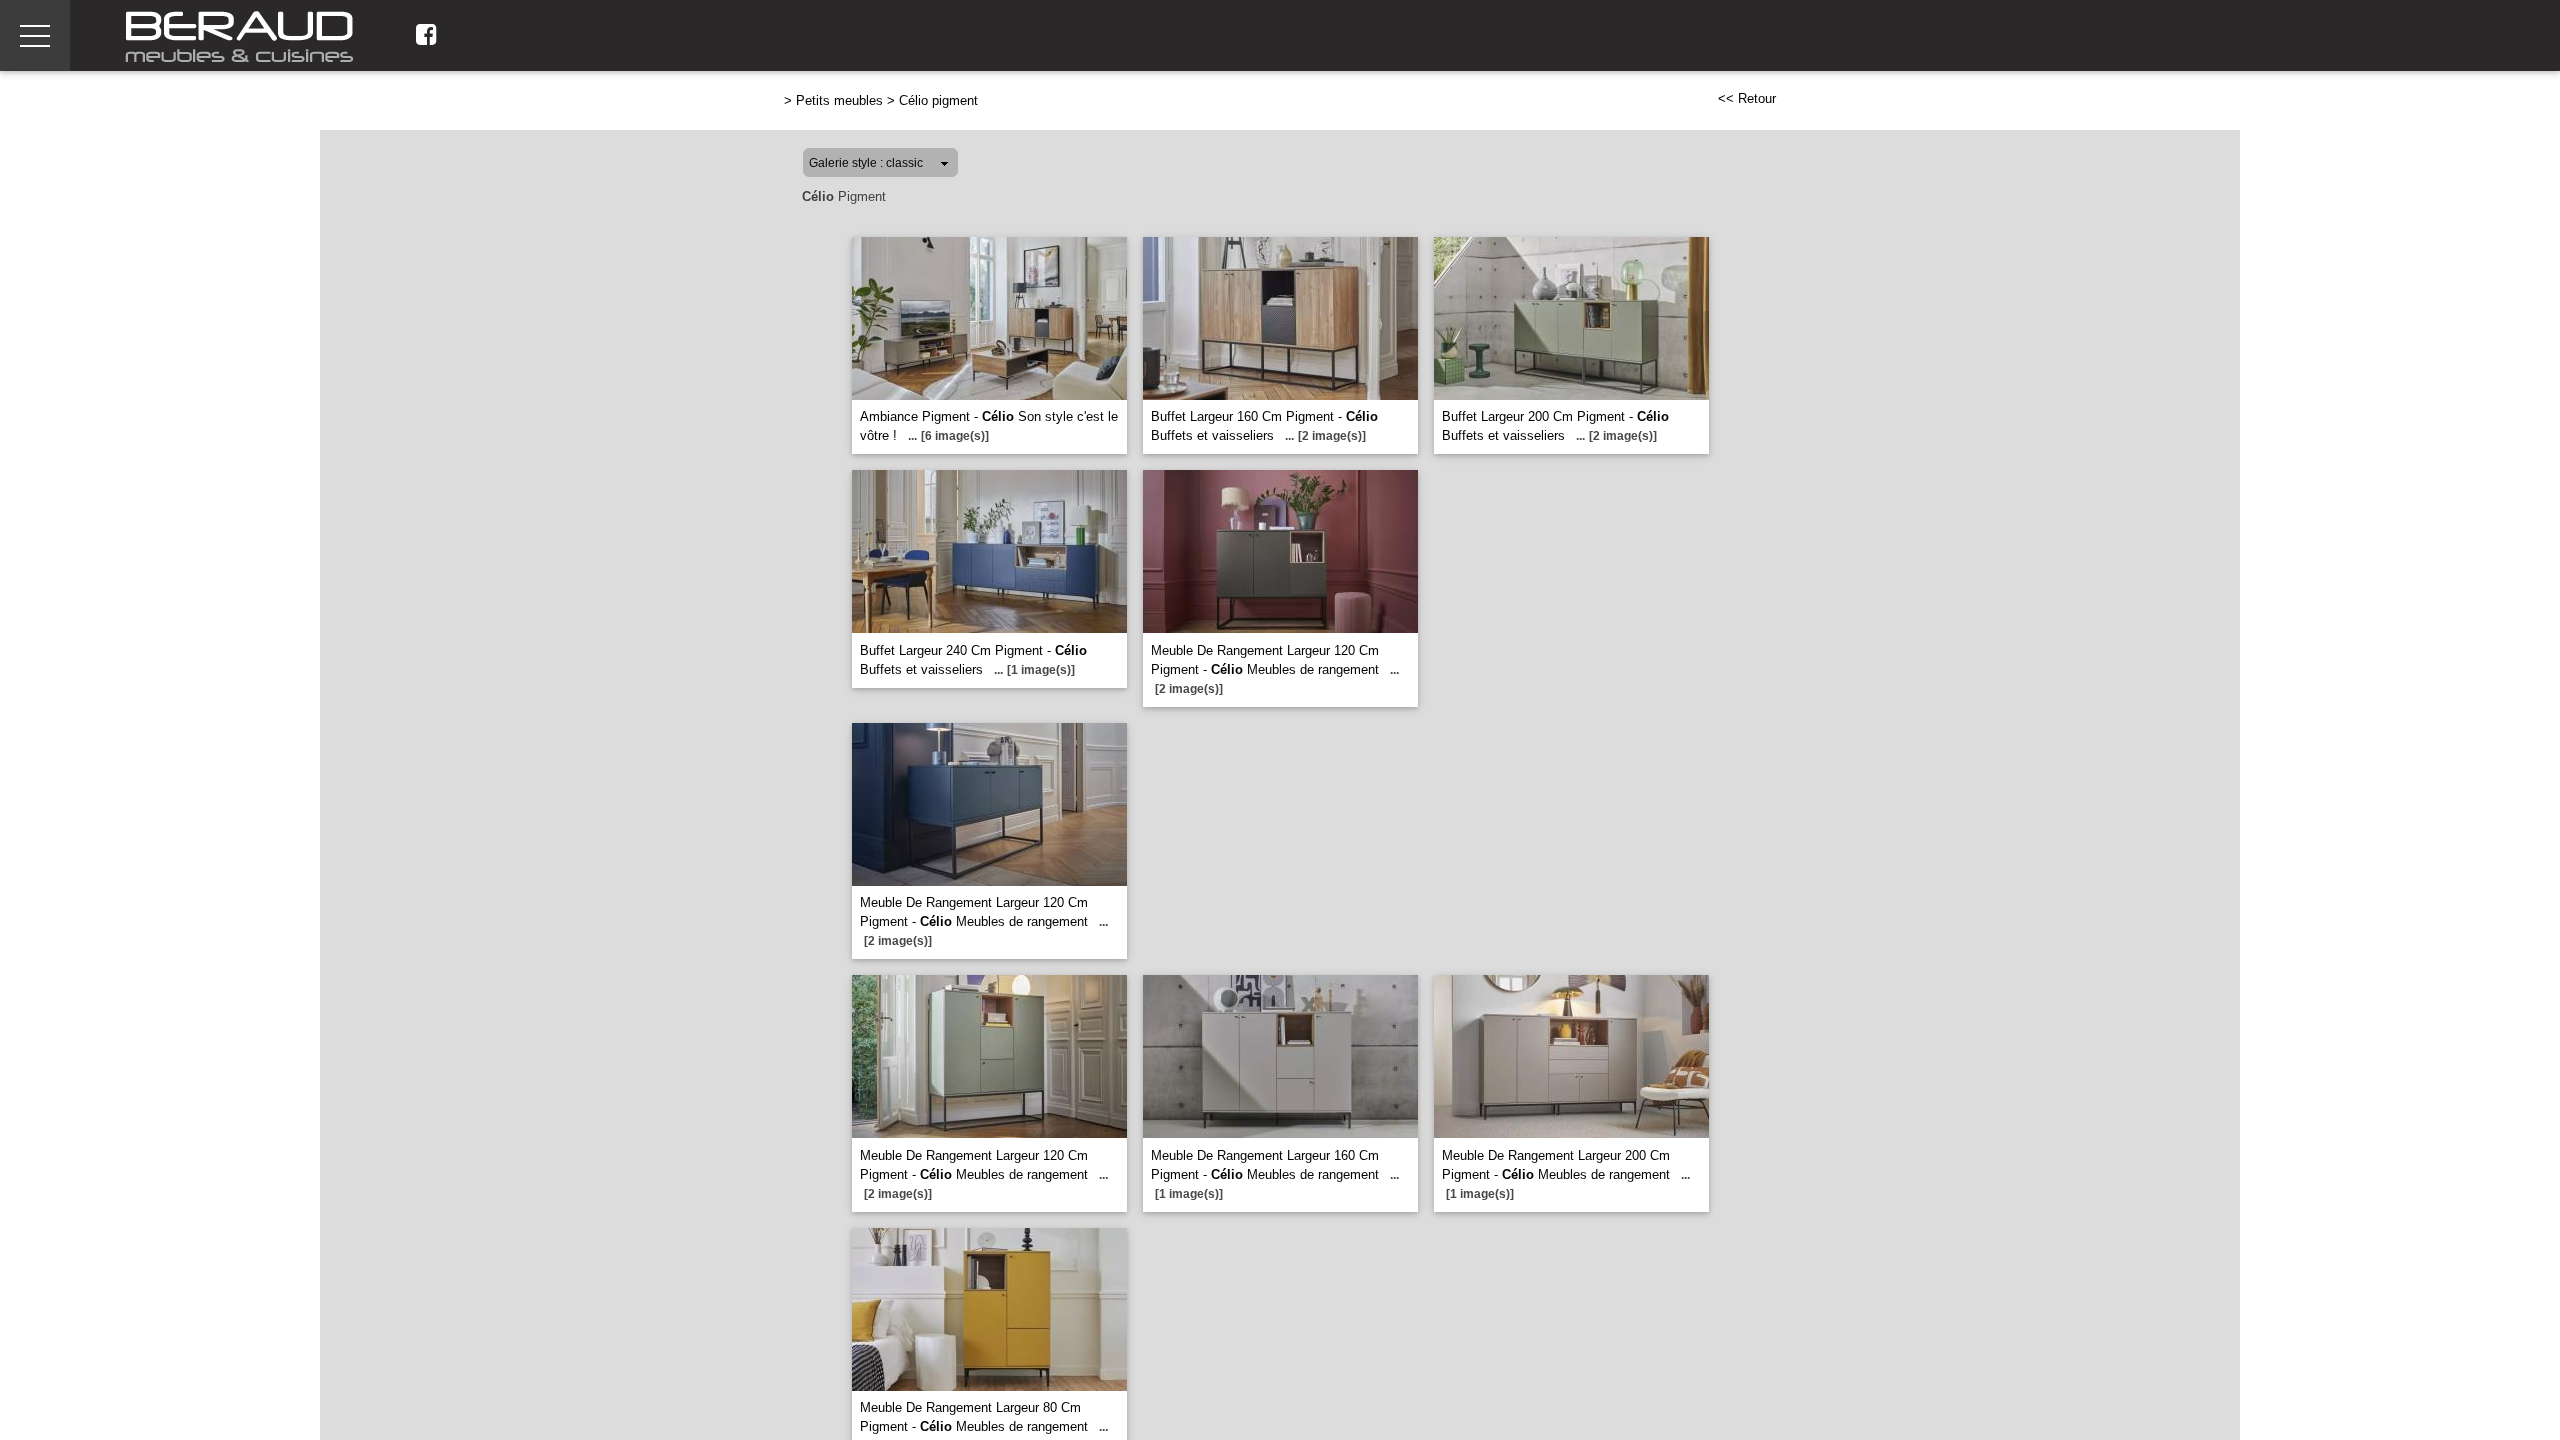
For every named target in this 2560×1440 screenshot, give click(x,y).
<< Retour (1747, 98)
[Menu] (35, 35)
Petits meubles (839, 100)
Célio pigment (938, 100)
